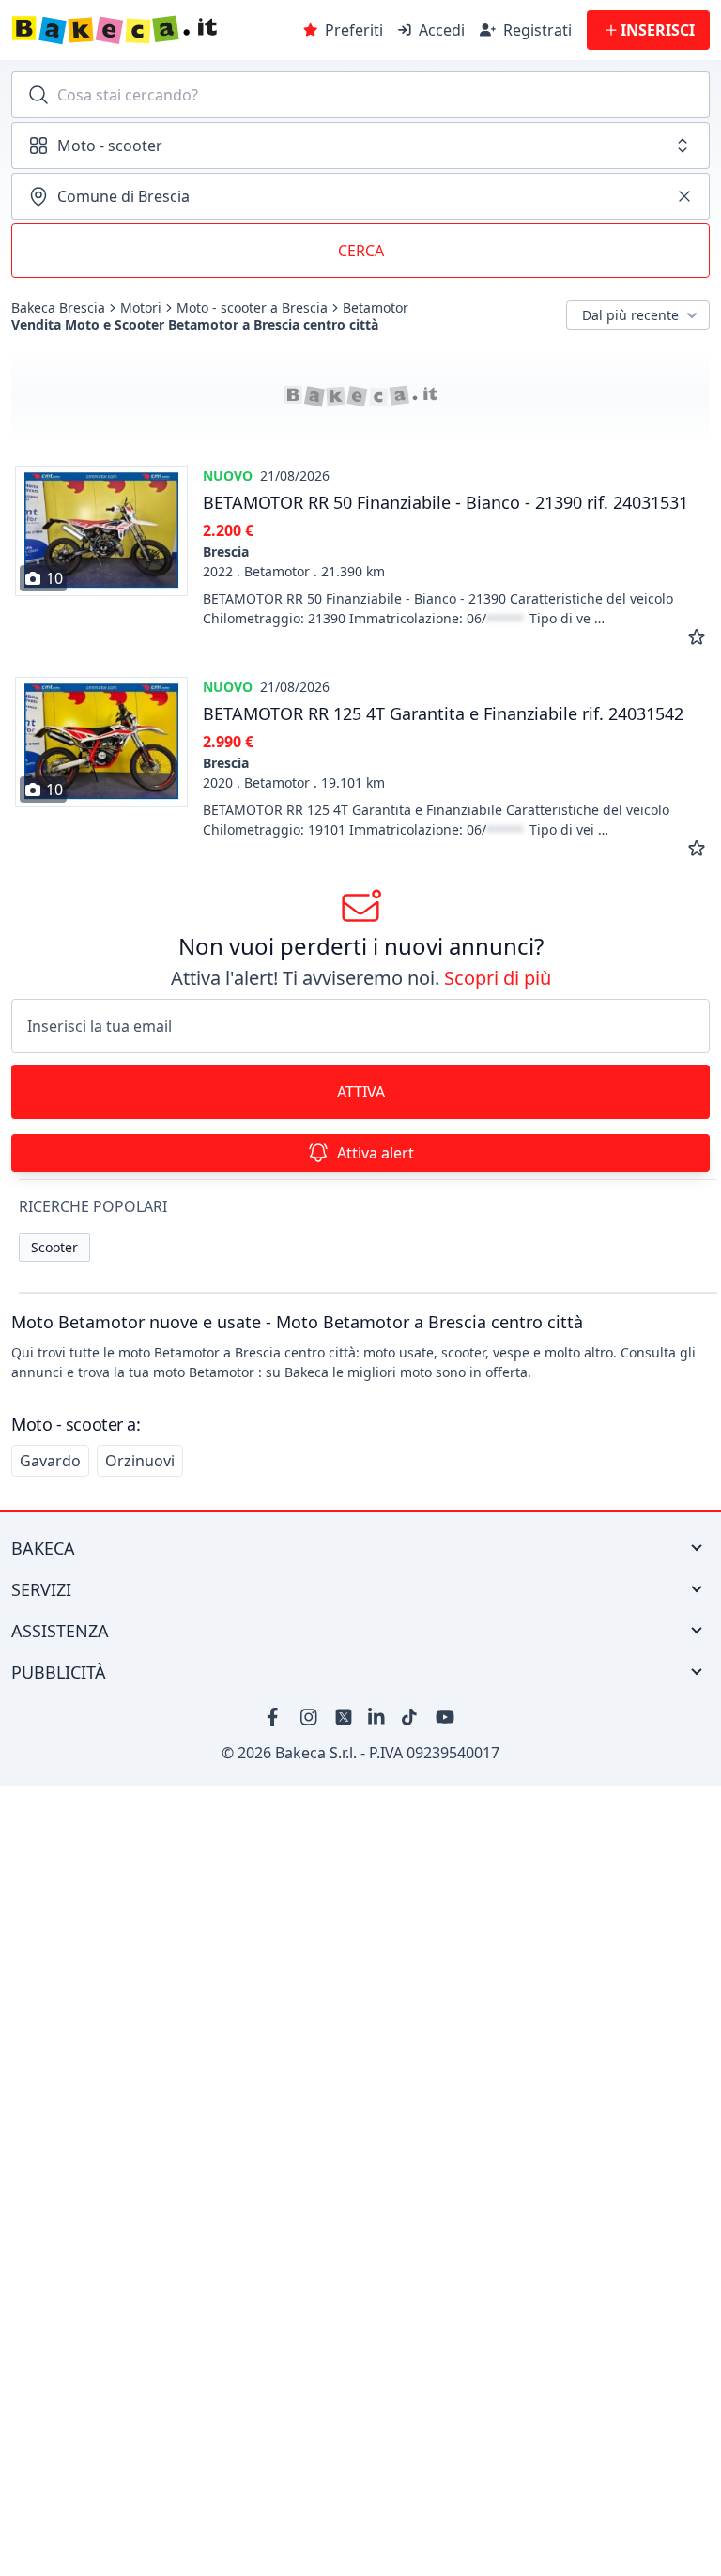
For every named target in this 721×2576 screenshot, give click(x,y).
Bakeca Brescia (58, 308)
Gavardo (50, 1461)
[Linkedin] (377, 1717)
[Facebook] (276, 1717)
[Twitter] (344, 1717)
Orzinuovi (140, 1461)
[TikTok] (411, 1717)
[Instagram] (310, 1717)
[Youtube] (445, 1717)
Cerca (361, 251)
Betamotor (376, 308)
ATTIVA (361, 1092)
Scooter (54, 1247)
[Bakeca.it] (152, 30)
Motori (141, 308)
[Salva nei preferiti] (697, 637)
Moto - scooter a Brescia (252, 308)
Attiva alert (376, 1153)
